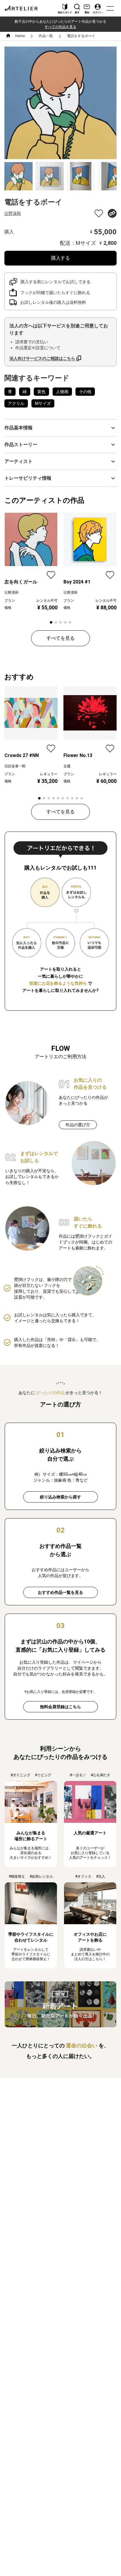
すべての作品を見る (60, 27)
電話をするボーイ (81, 36)
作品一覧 (46, 36)
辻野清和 (13, 213)
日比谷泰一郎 (15, 766)
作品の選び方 (78, 1125)
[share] (112, 213)
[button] (60, 428)
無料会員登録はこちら (60, 1707)
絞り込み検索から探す (60, 1497)
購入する (60, 258)
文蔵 (67, 766)
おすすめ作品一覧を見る (60, 1592)
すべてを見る (60, 638)
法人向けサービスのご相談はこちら (42, 358)
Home (20, 36)
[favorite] (99, 213)
